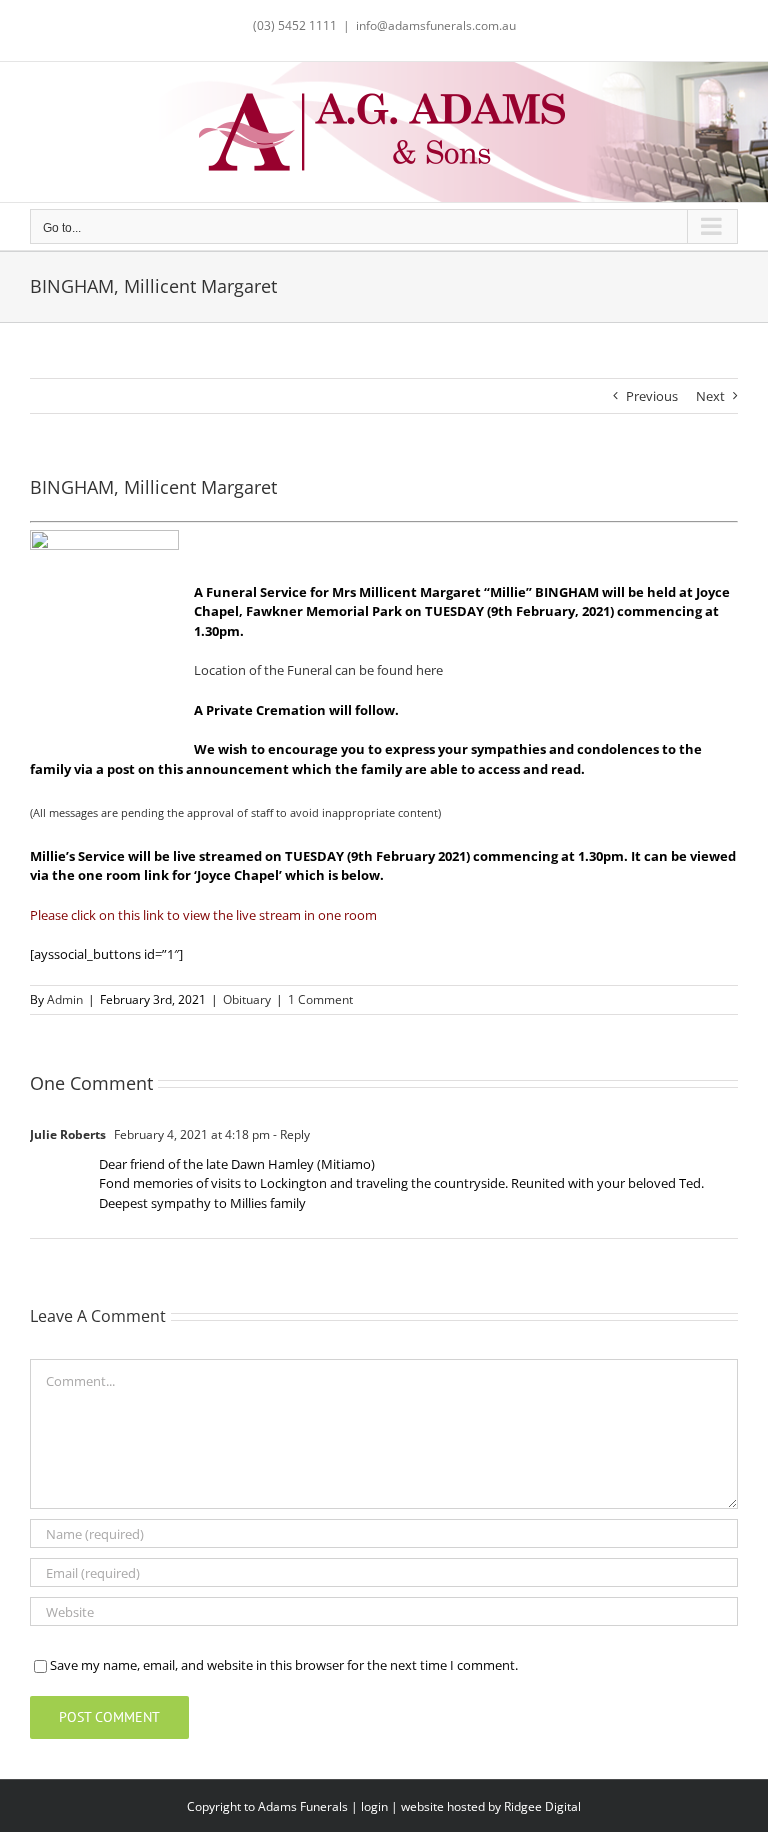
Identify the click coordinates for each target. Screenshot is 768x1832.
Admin (65, 999)
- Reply (290, 1134)
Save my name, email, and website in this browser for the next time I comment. (284, 1665)
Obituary (247, 999)
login (374, 1806)
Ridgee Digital (542, 1806)
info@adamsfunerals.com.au (436, 25)
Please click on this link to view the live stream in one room (203, 915)
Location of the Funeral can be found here (318, 670)
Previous (652, 396)
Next (710, 396)
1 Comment (320, 999)
